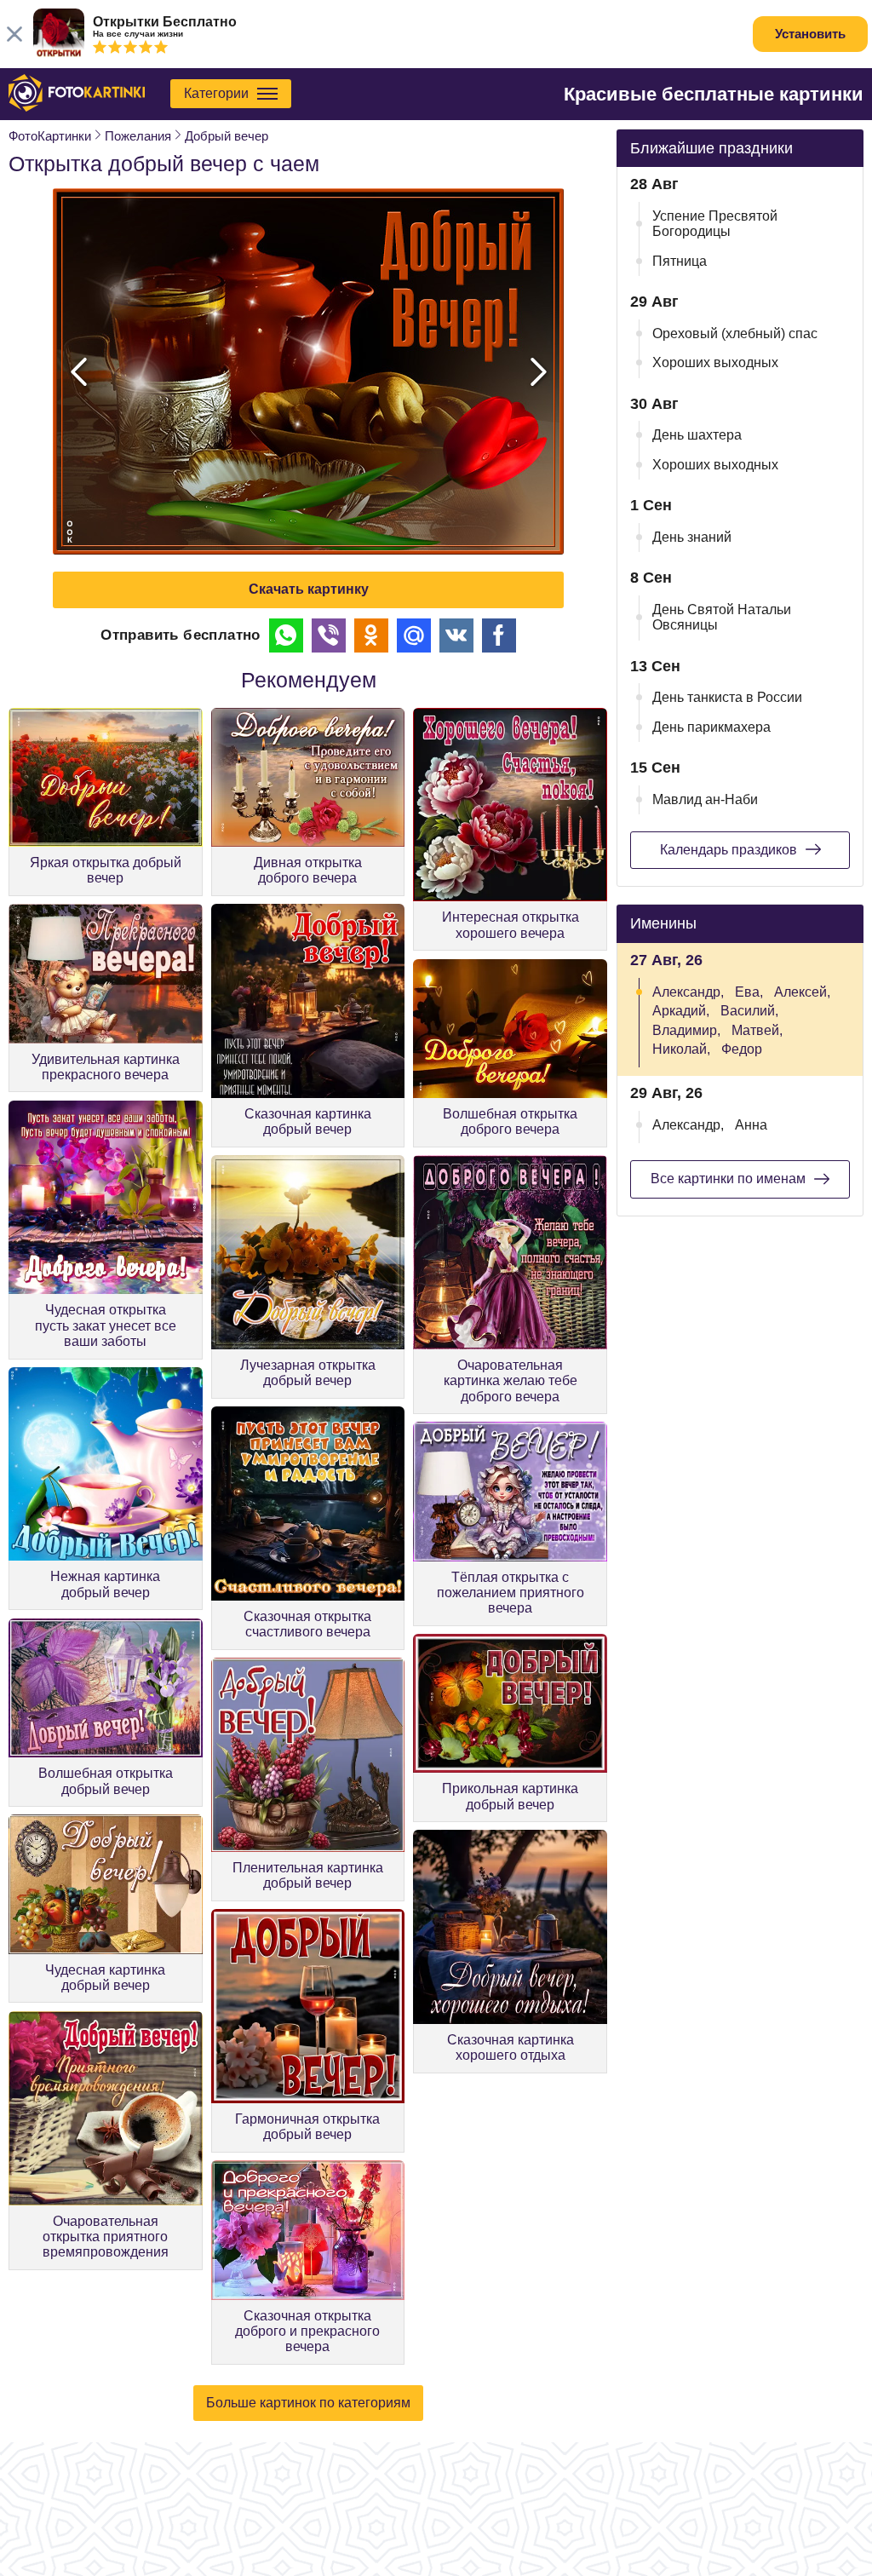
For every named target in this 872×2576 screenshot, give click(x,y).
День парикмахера (711, 727)
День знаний (692, 537)
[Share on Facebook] (499, 635)
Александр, (688, 992)
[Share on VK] (456, 635)
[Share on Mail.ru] (414, 635)
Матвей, (757, 1030)
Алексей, (802, 992)
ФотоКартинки (50, 136)
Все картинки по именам (728, 1179)
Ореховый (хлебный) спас (735, 333)
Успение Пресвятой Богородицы (715, 224)
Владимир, (686, 1030)
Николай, (681, 1049)
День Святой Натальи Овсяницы (722, 617)
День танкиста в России (727, 697)
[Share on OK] (371, 635)
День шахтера (697, 435)
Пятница (680, 261)
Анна (751, 1125)
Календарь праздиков (729, 850)
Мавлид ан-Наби (705, 799)
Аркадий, (681, 1011)
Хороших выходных (715, 362)
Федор (742, 1049)
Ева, (749, 992)
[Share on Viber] (329, 635)
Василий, (749, 1011)
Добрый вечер (227, 136)
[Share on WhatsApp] (286, 635)
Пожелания (138, 136)
